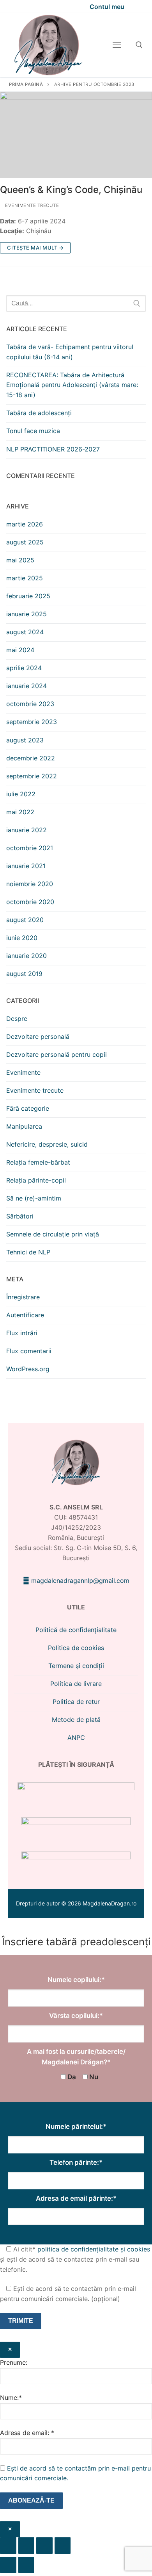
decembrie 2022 (31, 758)
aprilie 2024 (24, 668)
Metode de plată (76, 1720)
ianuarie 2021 (26, 866)
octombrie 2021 (30, 848)
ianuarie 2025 (27, 614)
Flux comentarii (29, 1351)
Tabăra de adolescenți (39, 413)
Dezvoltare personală (38, 1036)
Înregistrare (23, 1297)
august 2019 (24, 974)
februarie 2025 (28, 596)
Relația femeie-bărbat (38, 1162)
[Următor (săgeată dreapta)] (27, 2565)
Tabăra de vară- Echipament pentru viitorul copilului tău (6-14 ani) (70, 352)
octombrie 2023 (30, 704)
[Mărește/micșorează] (8, 2546)
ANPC (76, 1738)
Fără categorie (28, 1108)
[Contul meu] (103, 6)
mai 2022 (20, 812)
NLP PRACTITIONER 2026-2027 (53, 449)
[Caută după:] (76, 303)
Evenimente (23, 1072)
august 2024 (25, 632)
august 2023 (25, 740)
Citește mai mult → (35, 248)
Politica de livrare (76, 1684)
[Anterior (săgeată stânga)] (8, 2565)
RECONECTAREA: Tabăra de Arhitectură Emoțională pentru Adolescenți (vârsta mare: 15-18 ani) (72, 385)
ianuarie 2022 (27, 830)
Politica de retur (76, 1702)
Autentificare (25, 1315)
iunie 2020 (22, 938)
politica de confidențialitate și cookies (94, 2249)
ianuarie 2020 (27, 956)
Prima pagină (26, 84)
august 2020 (25, 920)
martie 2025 (25, 578)
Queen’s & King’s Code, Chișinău (71, 190)
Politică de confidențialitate (76, 1630)
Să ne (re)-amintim (34, 1198)
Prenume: (14, 2362)
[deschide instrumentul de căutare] (139, 45)
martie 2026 (25, 524)
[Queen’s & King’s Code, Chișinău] (76, 135)
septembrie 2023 (32, 722)
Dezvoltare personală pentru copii (57, 1054)
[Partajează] (44, 2546)
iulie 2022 (21, 794)
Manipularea (24, 1126)
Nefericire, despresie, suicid (47, 1144)
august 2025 (25, 542)
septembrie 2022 (32, 776)
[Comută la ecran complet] (27, 2546)
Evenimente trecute (31, 205)
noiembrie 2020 (30, 884)
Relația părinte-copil (36, 1180)
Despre (17, 1019)
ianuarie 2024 (27, 686)
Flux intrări (22, 1333)
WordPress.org (28, 1369)
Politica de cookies (76, 1648)
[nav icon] (117, 45)
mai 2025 (20, 560)
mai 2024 (20, 650)
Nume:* (11, 2398)
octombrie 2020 (30, 902)
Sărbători (20, 1216)
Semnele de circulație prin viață (53, 1234)
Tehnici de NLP (28, 1252)
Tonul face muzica (33, 431)
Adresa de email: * (27, 2433)
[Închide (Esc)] (63, 2546)
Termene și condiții (76, 1666)
